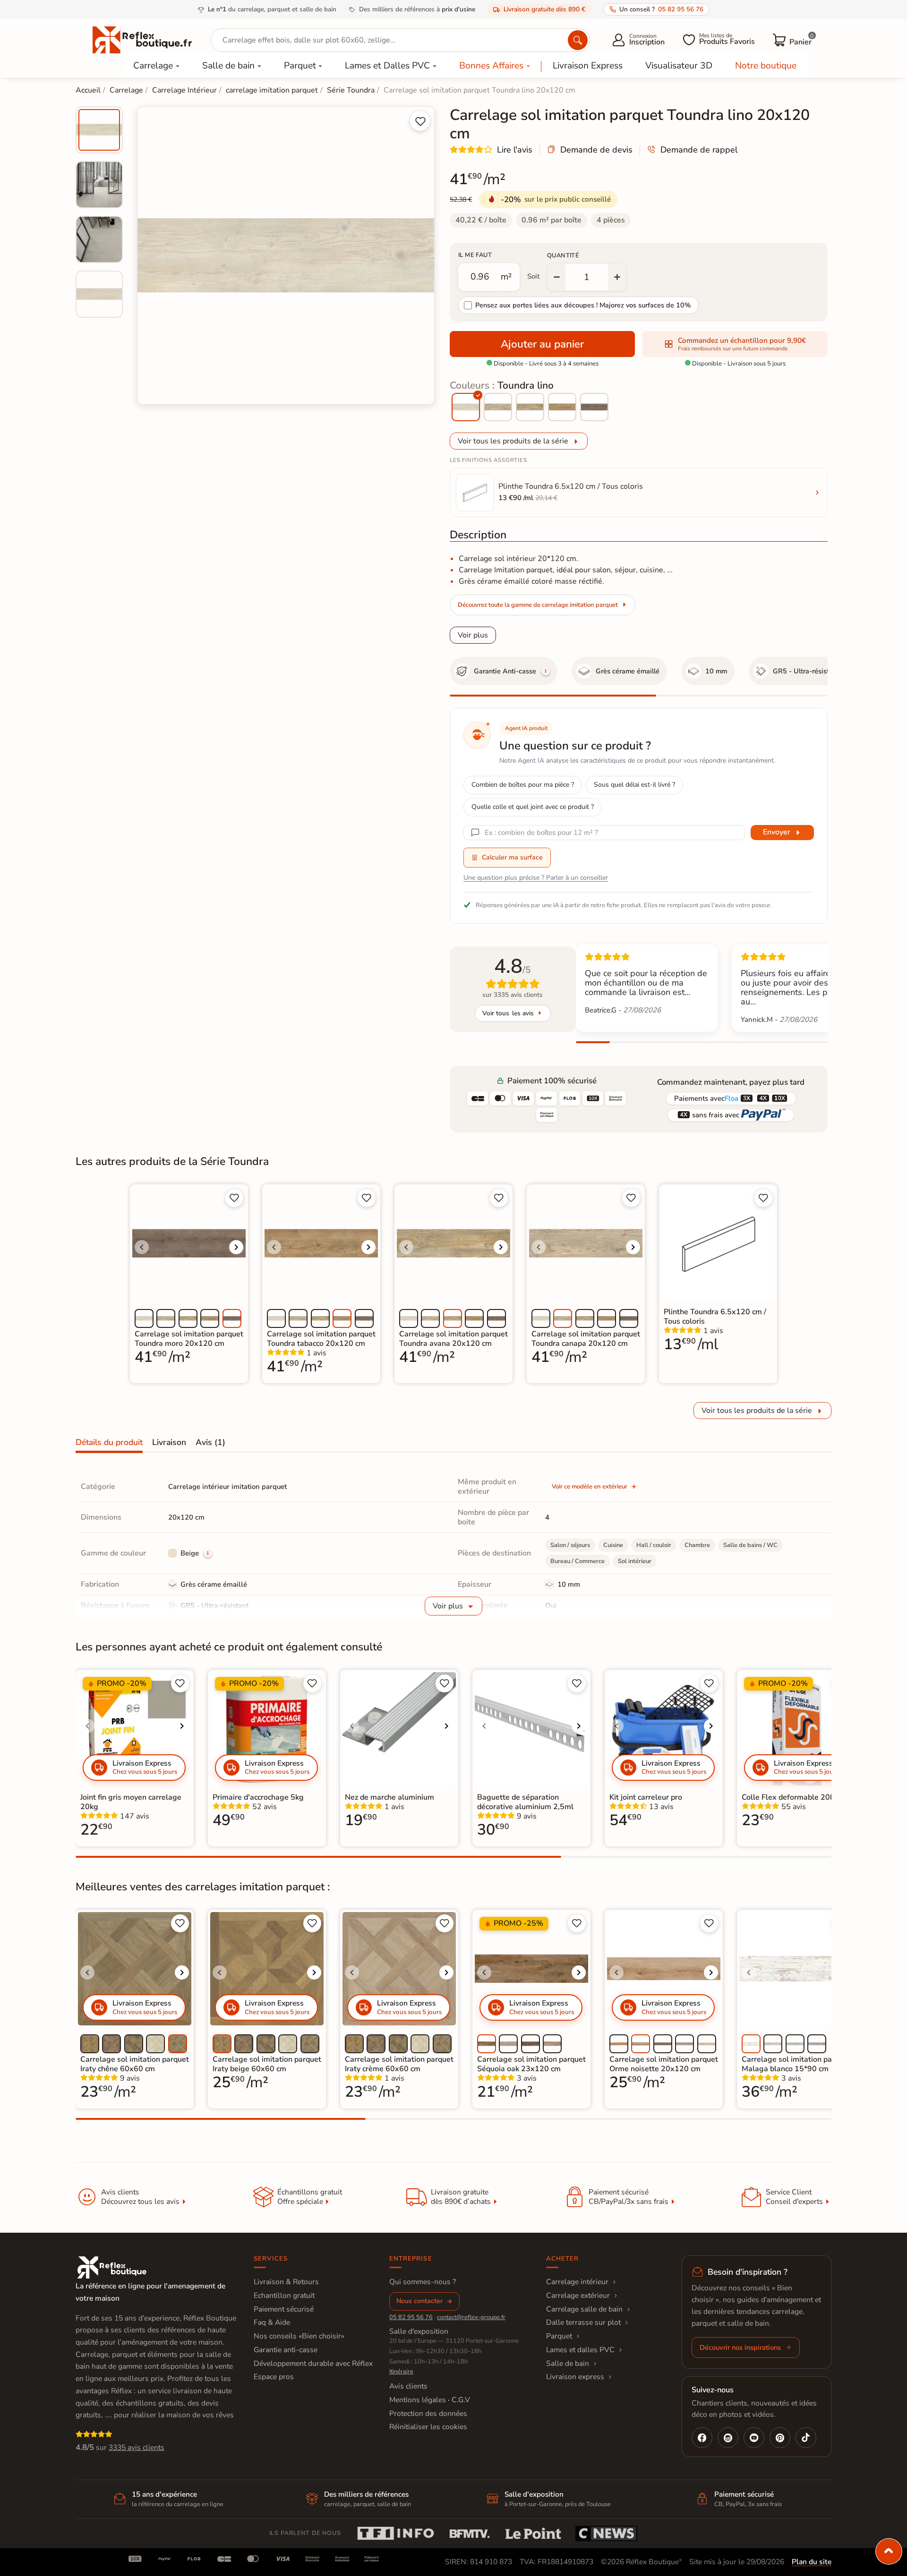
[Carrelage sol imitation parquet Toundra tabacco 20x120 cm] (562, 407)
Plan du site (812, 2562)
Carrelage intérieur (577, 2282)
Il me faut (475, 255)
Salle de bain (228, 66)
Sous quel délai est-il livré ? (634, 785)
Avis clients (408, 2386)
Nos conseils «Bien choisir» (299, 2336)
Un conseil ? (661, 9)
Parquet (300, 66)
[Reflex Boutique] (142, 39)
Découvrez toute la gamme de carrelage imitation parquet (538, 605)
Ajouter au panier (542, 344)
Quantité (563, 255)
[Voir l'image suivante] (236, 1247)
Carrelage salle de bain (584, 2309)
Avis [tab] (210, 1442)
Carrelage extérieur (578, 2295)
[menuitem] (99, 130)
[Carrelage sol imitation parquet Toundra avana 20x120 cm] (530, 407)
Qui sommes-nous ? (423, 2282)
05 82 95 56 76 (411, 2317)
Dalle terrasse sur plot (583, 2322)
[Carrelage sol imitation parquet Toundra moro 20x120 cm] (594, 407)
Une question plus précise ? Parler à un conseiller (536, 878)
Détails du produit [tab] (109, 1442)
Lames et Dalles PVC (387, 66)
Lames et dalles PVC (580, 2350)
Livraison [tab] (169, 1442)
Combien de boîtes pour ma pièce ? (523, 785)
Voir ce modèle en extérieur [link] (590, 1487)
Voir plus (473, 635)
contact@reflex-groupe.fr (471, 2317)
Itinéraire (401, 2372)
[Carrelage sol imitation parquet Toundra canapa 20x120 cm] (498, 407)
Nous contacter (419, 2301)
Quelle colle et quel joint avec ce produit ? (533, 807)
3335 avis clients (137, 2448)
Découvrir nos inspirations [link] (740, 2347)
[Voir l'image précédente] (142, 1247)
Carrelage (153, 66)
